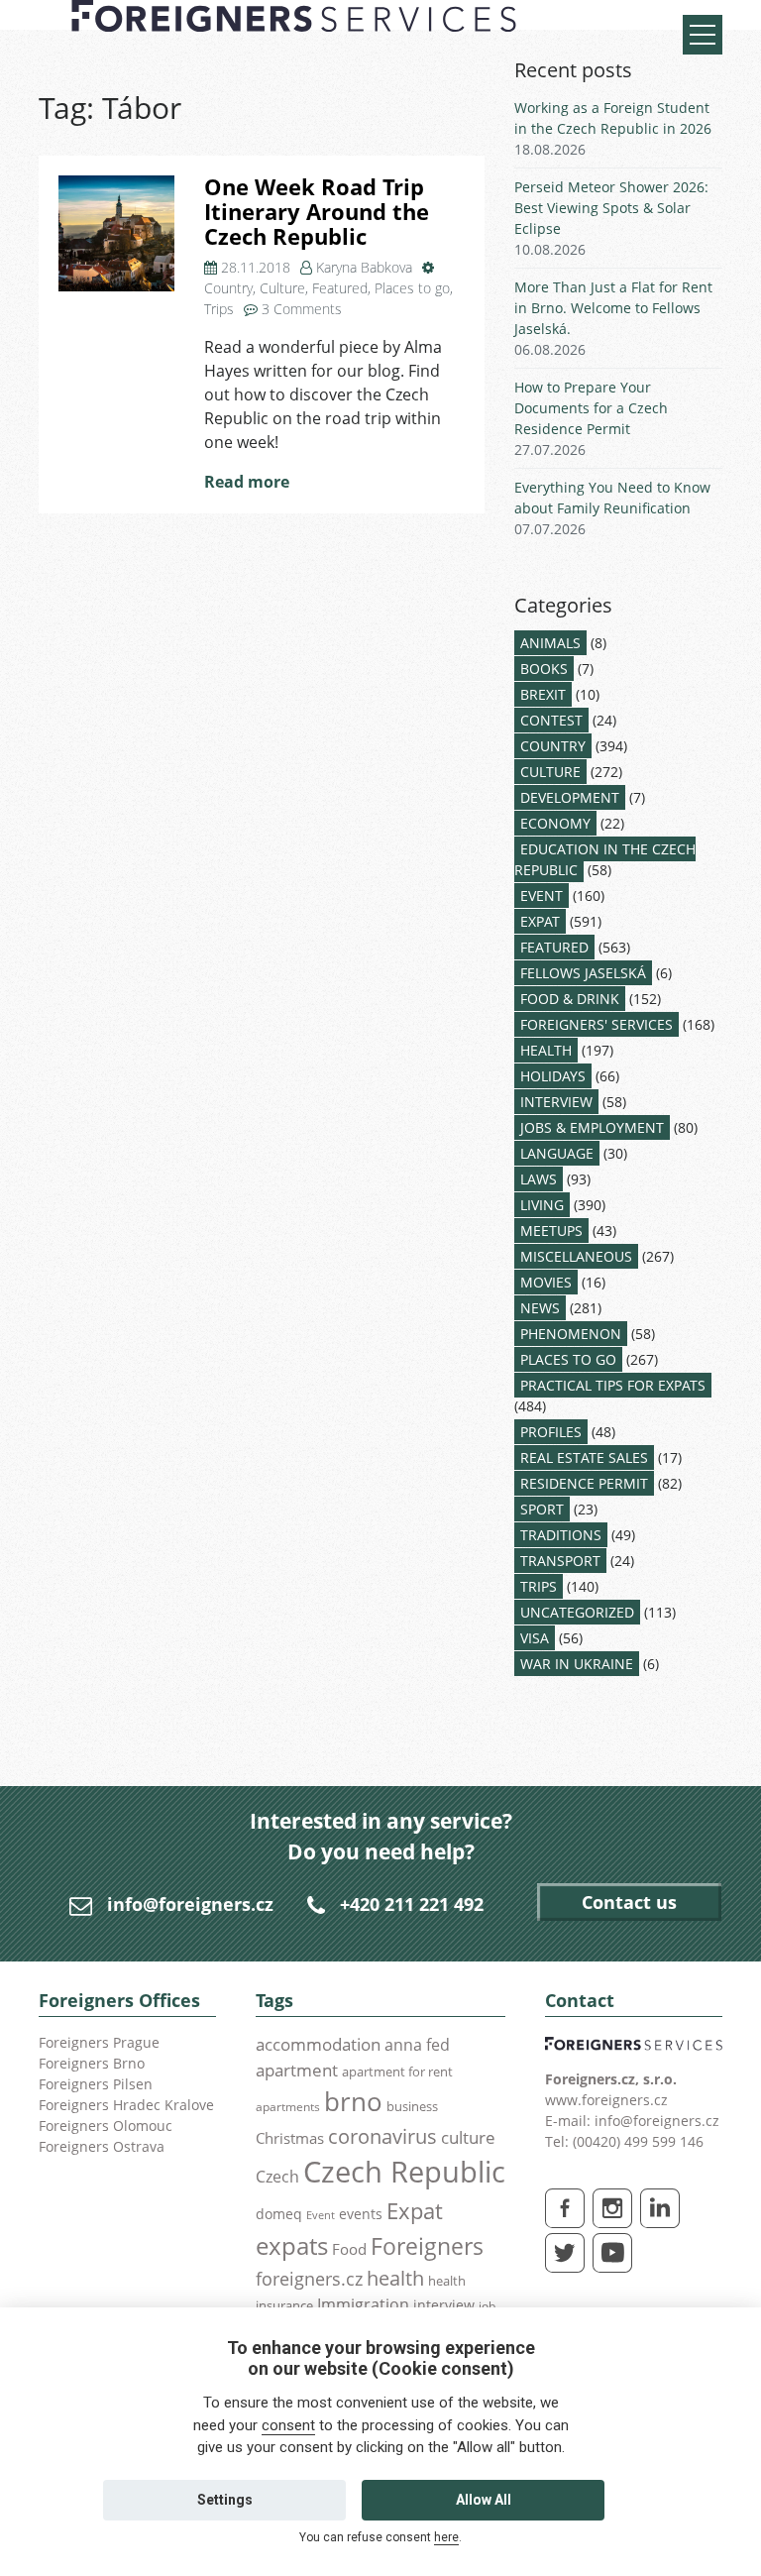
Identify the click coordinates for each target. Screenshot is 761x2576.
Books (544, 669)
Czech (277, 2177)
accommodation (318, 2044)
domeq (279, 2214)
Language (557, 1153)
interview (444, 2305)
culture (468, 2137)
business (412, 2106)
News (540, 1308)
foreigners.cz (309, 2279)
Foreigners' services (597, 1024)
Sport (542, 1509)
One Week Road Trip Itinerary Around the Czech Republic (317, 211)
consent (288, 2425)
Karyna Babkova (364, 267)
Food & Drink (570, 999)
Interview (556, 1102)
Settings (225, 2500)
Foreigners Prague (99, 2042)
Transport (560, 1561)
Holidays (553, 1076)
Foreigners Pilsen (96, 2084)
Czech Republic (404, 2172)
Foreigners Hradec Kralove (126, 2105)
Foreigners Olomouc (106, 2126)
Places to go (412, 288)
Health (546, 1050)
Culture (282, 288)
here (446, 2537)
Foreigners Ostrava (102, 2146)
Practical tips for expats (613, 1385)
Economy (555, 823)
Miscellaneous (576, 1256)
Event (542, 896)
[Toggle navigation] (703, 35)
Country (228, 288)
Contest (551, 720)
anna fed (417, 2045)
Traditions (561, 1535)
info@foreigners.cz (190, 1904)
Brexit (543, 694)
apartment (297, 2070)
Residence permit (584, 1483)
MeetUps (551, 1231)
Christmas (290, 2138)
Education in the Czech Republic (605, 859)
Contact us (629, 1902)
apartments (288, 2106)
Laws (539, 1179)
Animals (550, 643)
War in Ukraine (577, 1664)
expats (292, 2245)
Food (349, 2249)
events (361, 2214)
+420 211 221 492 (412, 1904)
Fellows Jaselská (583, 973)
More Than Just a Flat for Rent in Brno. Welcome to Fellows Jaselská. (613, 308)
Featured (340, 288)
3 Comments (302, 309)
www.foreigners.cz (606, 2100)
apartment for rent (397, 2072)
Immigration (363, 2304)
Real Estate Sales (584, 1457)
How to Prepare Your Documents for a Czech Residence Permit (591, 408)
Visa (535, 1638)
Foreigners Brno (92, 2063)
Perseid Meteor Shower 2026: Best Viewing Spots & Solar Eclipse (611, 208)
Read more (247, 482)
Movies (546, 1282)
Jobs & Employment (592, 1127)
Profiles (551, 1432)
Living (542, 1205)
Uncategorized (577, 1612)
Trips (219, 309)
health (395, 2278)
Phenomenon (571, 1334)
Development (570, 797)
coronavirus (382, 2136)
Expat (540, 921)
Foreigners (427, 2246)
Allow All (484, 2500)
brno (353, 2101)
